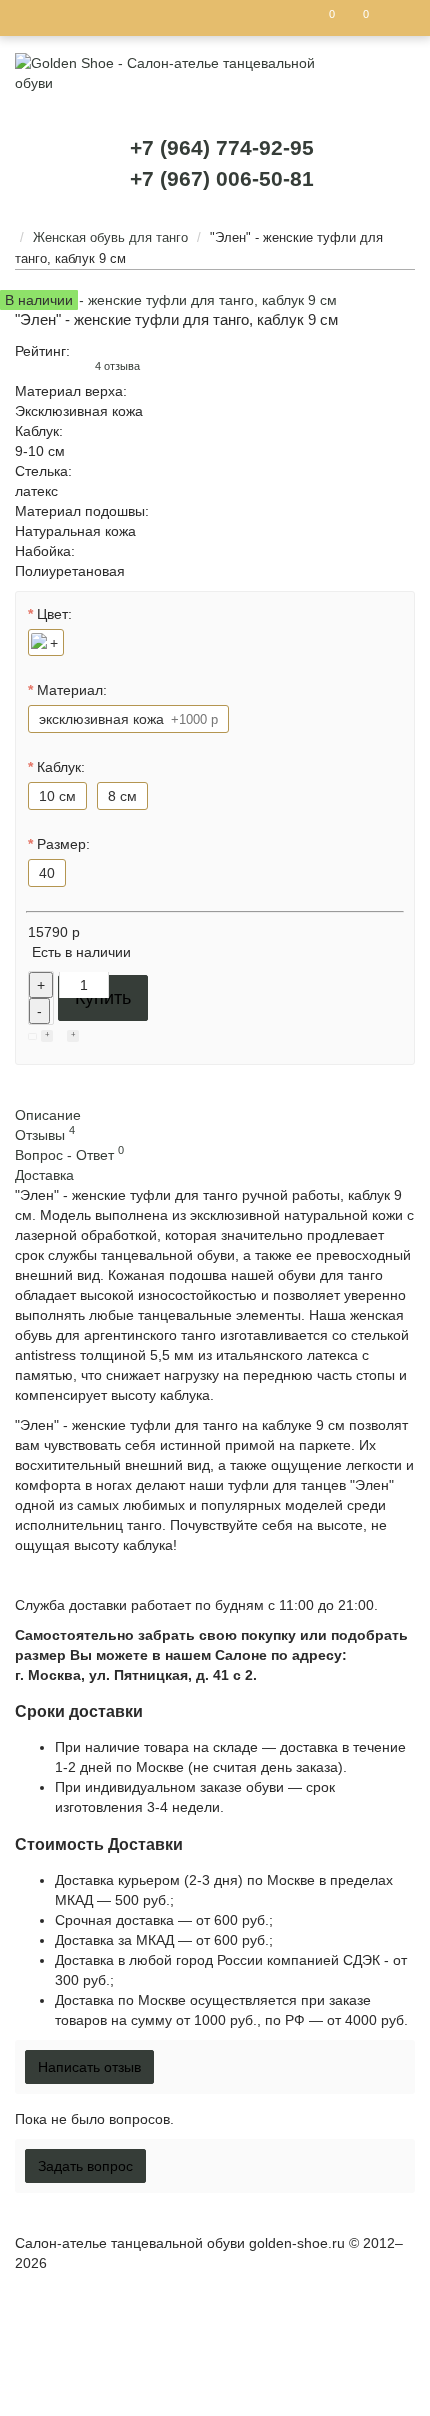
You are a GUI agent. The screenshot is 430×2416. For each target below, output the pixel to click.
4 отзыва (117, 366)
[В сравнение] (73, 1037)
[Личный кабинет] (394, 18)
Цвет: (54, 614)
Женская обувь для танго (110, 237)
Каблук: (61, 767)
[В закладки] (47, 1037)
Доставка (44, 1175)
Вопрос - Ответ (69, 1155)
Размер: (63, 844)
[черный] (46, 642)
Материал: (72, 690)
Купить (103, 998)
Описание (48, 1115)
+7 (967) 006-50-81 (222, 178)
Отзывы (45, 1135)
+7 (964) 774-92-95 (222, 147)
